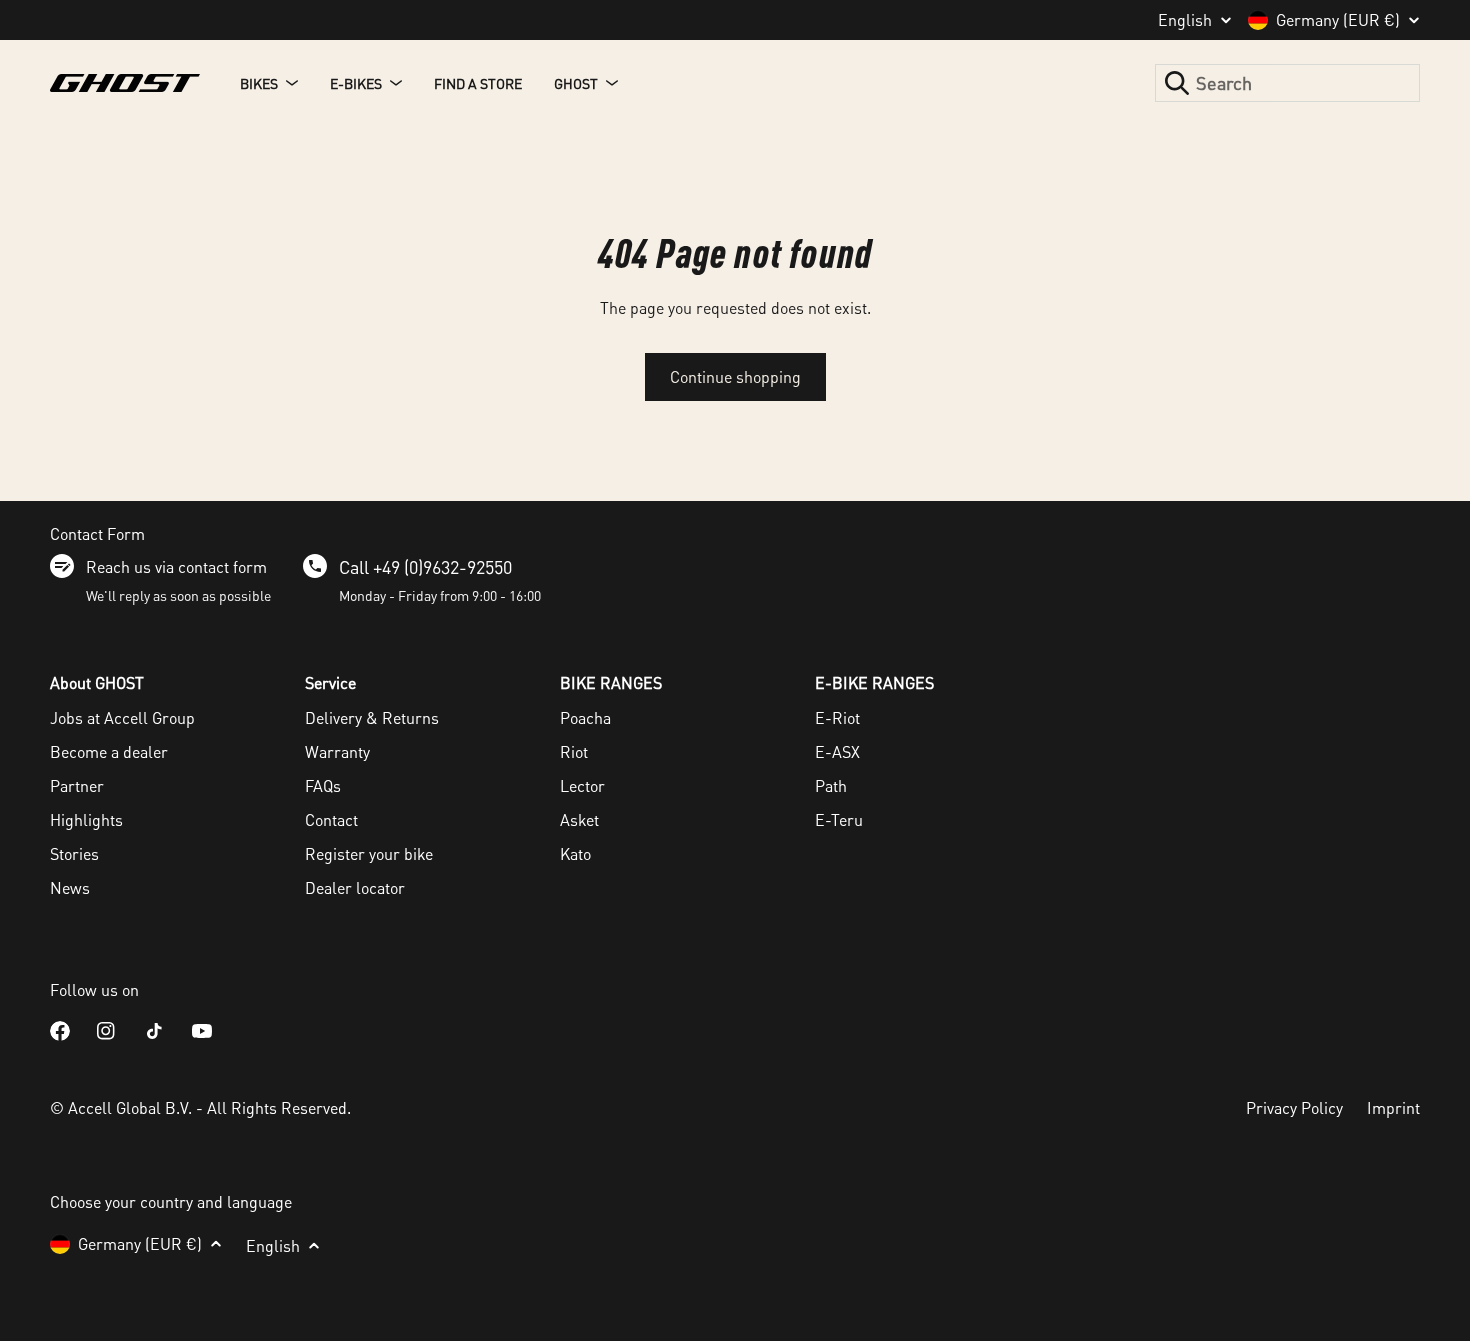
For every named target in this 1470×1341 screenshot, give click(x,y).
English (1185, 20)
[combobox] (1287, 83)
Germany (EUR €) (1338, 20)
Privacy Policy (1294, 1107)
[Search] (1177, 83)
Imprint (1393, 1107)
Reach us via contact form (176, 566)
